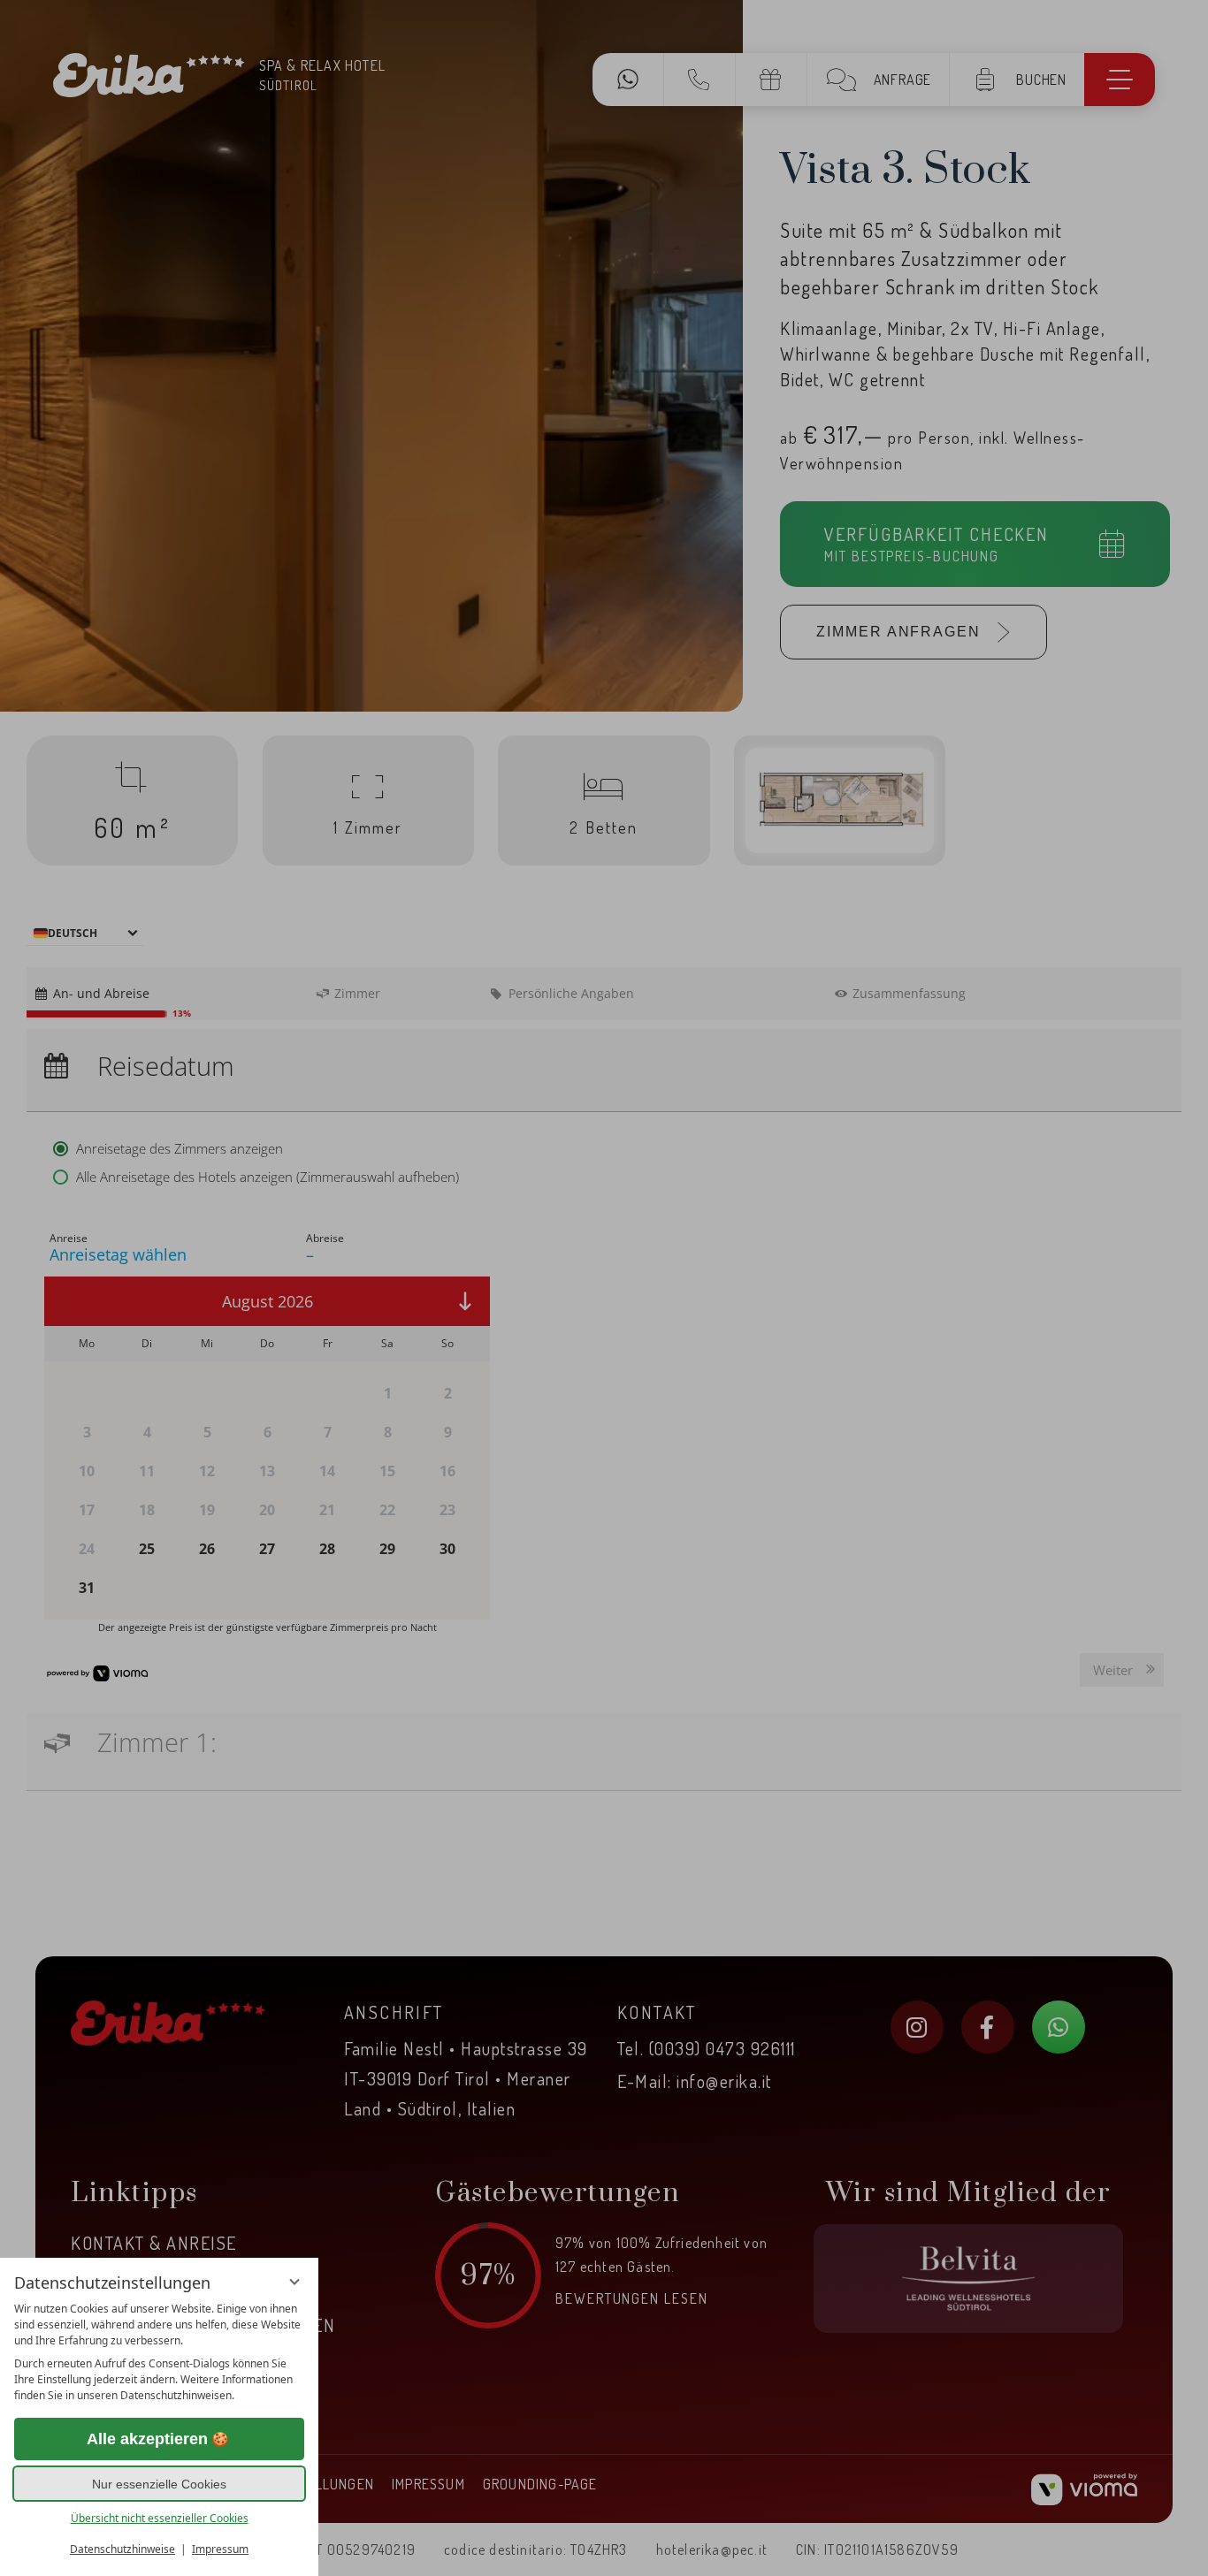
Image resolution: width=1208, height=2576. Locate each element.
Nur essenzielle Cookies (159, 2484)
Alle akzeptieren (147, 2439)
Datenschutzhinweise (122, 2549)
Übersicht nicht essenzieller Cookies (160, 2518)
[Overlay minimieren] (294, 2282)
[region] (159, 2352)
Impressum (220, 2549)
